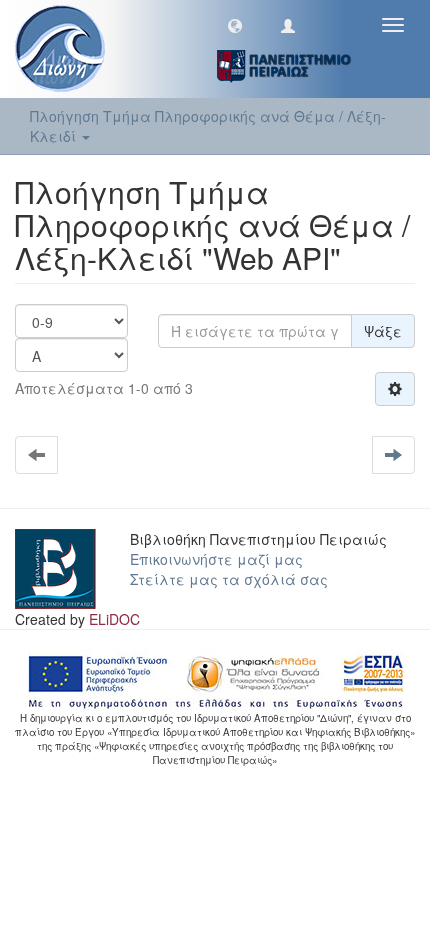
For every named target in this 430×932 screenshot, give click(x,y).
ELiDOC (114, 619)
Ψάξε (383, 331)
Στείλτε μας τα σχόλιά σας (229, 579)
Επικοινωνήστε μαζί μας (216, 559)
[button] (235, 25)
